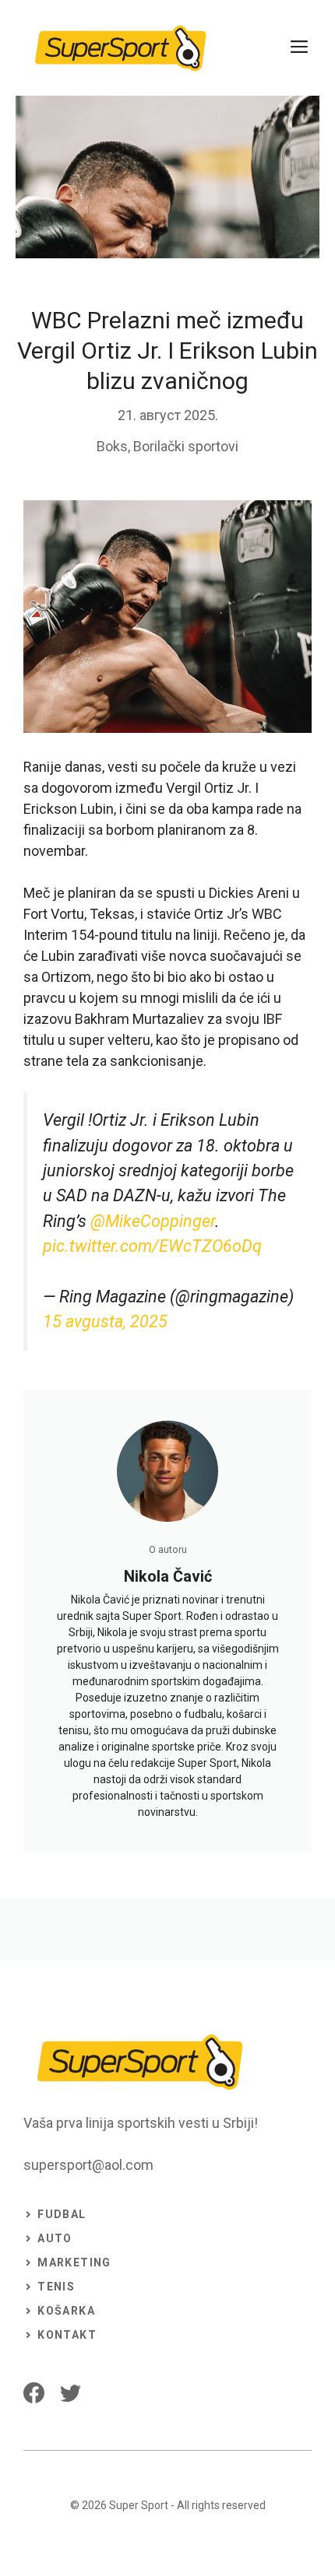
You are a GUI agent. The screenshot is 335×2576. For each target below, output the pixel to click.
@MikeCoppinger (153, 1221)
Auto (55, 2238)
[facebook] (34, 2393)
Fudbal (62, 2214)
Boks (112, 446)
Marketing (74, 2262)
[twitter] (71, 2393)
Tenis (56, 2287)
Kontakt (67, 2335)
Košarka (66, 2311)
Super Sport (139, 2505)
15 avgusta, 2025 (105, 1321)
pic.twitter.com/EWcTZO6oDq (152, 1246)
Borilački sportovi (186, 446)
